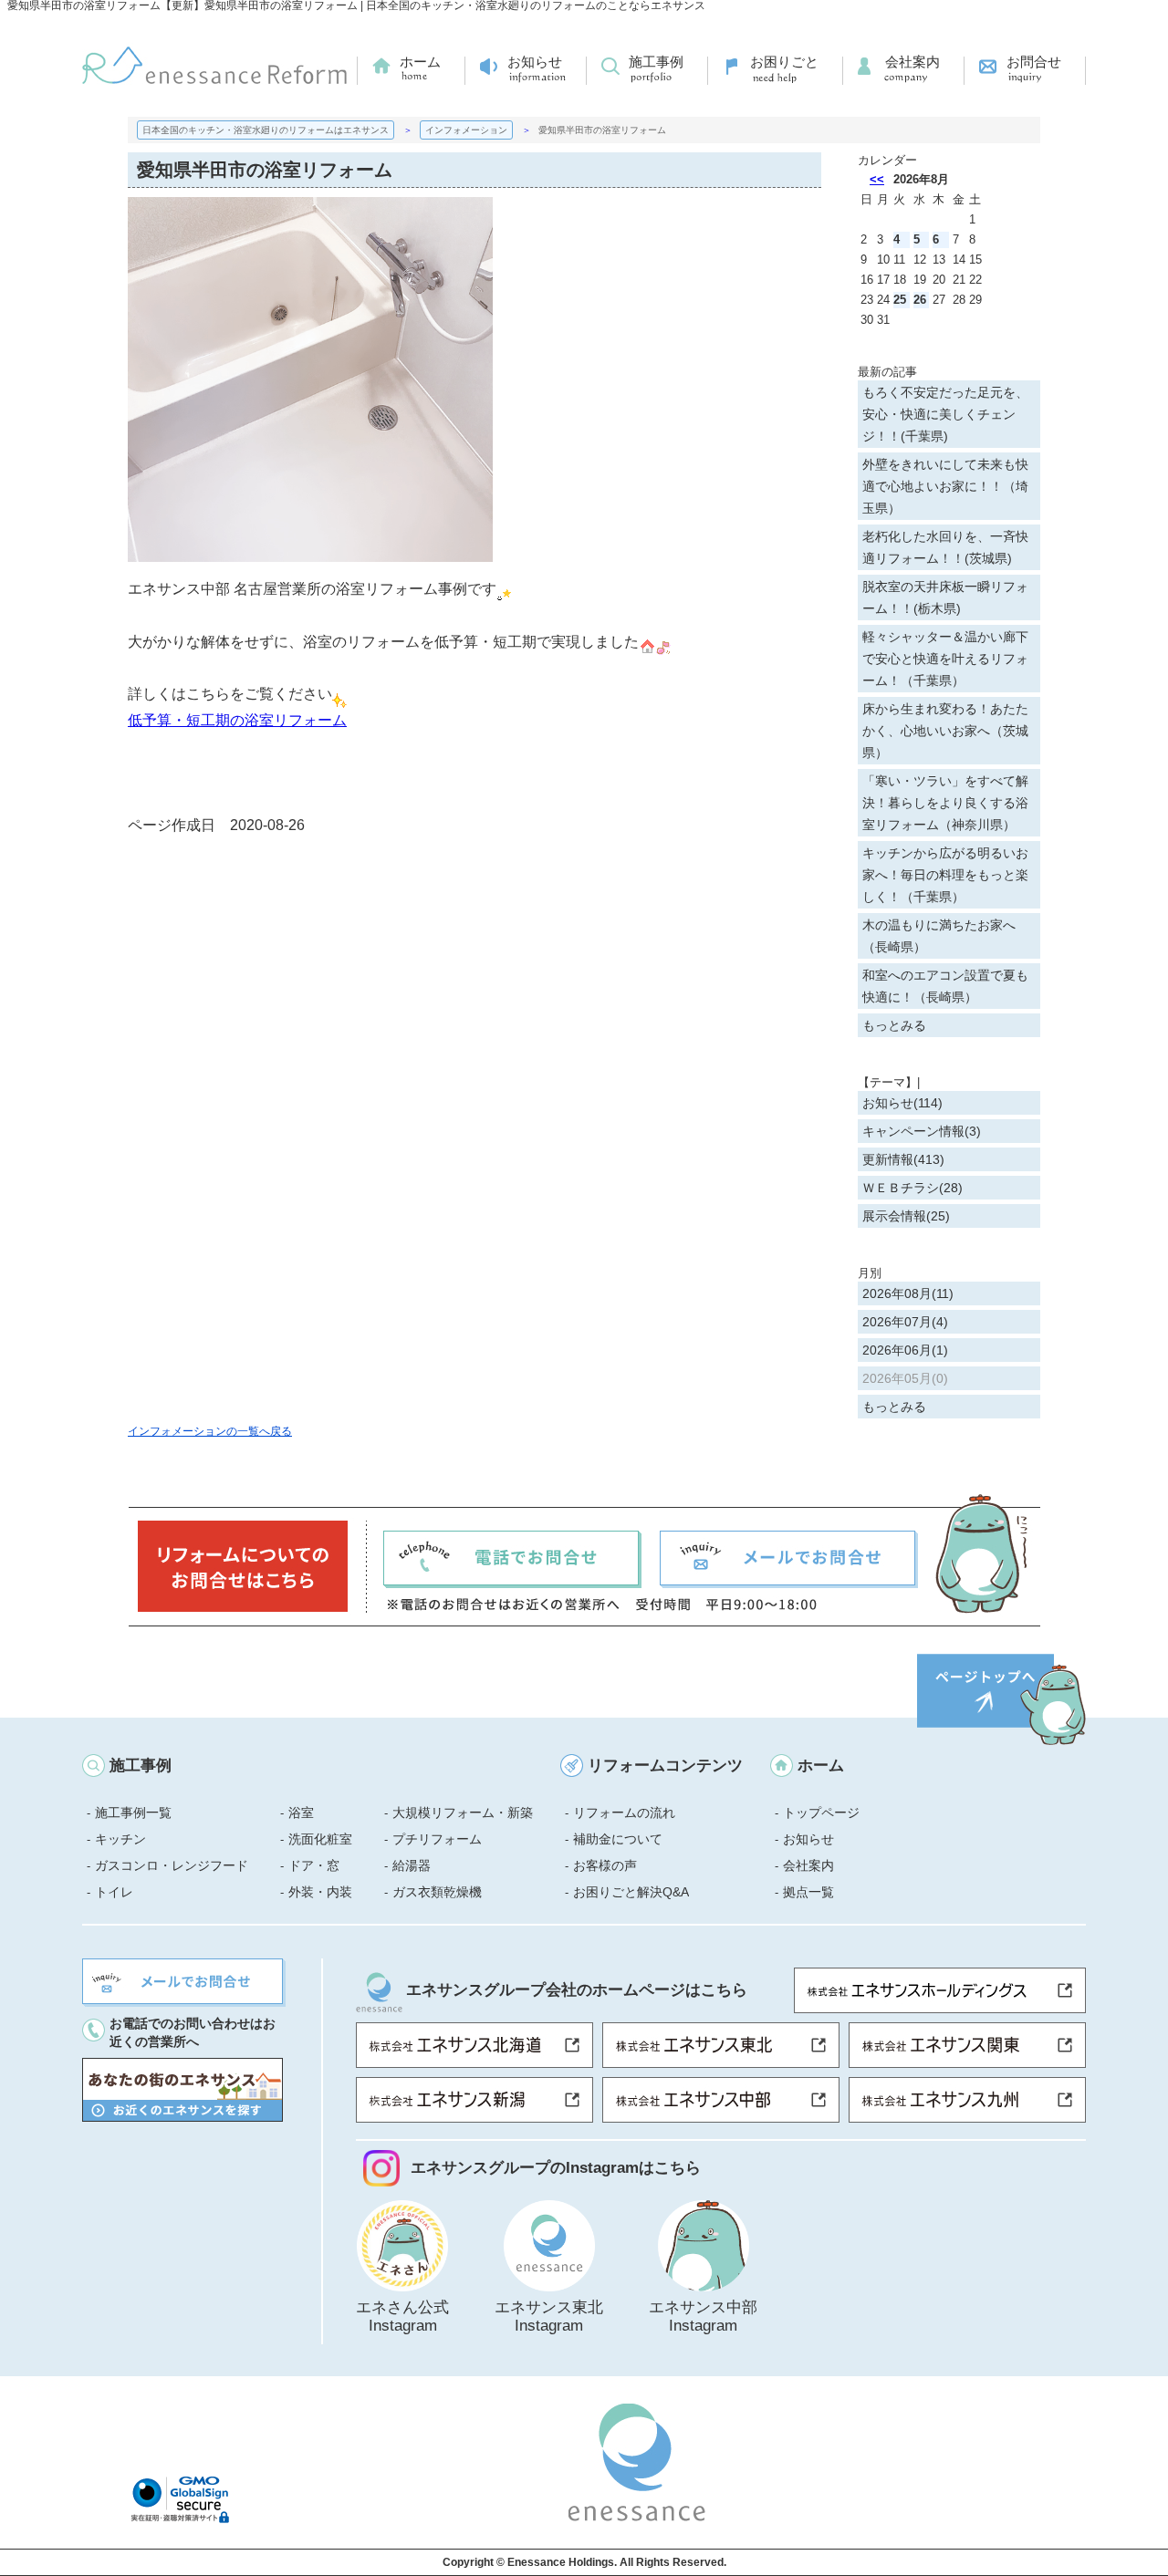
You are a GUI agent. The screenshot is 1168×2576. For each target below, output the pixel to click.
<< (877, 179)
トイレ (114, 1892)
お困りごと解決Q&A (631, 1892)
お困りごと (784, 62)
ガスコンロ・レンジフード (172, 1865)
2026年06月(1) (905, 1350)
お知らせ (535, 62)
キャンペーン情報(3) (922, 1131)
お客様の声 (605, 1865)
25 (900, 300)
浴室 (301, 1813)
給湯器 (412, 1865)
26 (920, 300)
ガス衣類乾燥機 (437, 1892)
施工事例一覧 (133, 1813)
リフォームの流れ (624, 1813)
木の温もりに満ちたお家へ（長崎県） (939, 936)
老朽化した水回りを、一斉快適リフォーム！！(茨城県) (945, 547)
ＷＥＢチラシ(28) (912, 1188)
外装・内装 (320, 1892)
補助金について (618, 1839)
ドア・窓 (314, 1865)
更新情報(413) (903, 1159)
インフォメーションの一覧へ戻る (210, 1431)
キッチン (120, 1839)
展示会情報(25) (906, 1216)
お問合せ (1034, 62)
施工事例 (656, 62)
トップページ (821, 1813)
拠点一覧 (808, 1892)
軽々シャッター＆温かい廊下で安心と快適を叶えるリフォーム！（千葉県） (945, 659)
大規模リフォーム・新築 (463, 1813)
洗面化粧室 (320, 1839)
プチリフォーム (437, 1839)
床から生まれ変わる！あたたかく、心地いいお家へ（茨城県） (945, 731)
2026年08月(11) (908, 1293)
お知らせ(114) (902, 1103)
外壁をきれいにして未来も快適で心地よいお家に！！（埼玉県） (945, 486)
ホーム (420, 62)
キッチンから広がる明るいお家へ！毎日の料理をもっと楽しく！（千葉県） (945, 875)
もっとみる (894, 1025)
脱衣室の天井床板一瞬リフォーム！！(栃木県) (945, 597)
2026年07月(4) (905, 1322)
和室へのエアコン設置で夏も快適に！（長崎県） (945, 986)
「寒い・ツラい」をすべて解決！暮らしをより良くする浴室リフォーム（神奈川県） (945, 803)
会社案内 (912, 62)
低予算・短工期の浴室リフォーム (237, 720)
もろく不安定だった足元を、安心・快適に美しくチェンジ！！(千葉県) (945, 414)
